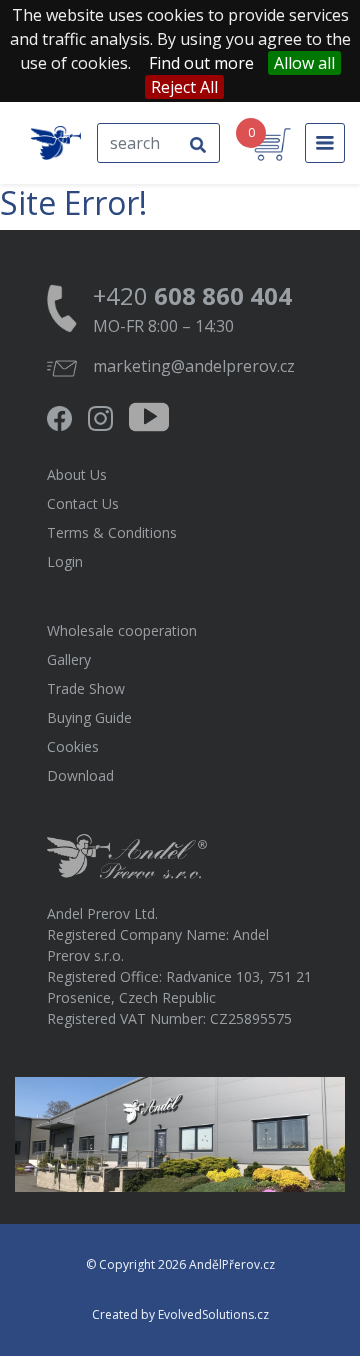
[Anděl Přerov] (56, 143)
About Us (77, 474)
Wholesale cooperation (122, 630)
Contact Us (83, 503)
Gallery (69, 659)
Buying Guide (89, 717)
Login (65, 561)
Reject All (184, 87)
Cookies (73, 746)
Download (80, 775)
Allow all (304, 63)
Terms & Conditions (112, 532)
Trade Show (86, 688)
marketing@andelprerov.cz (194, 366)
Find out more (201, 63)
